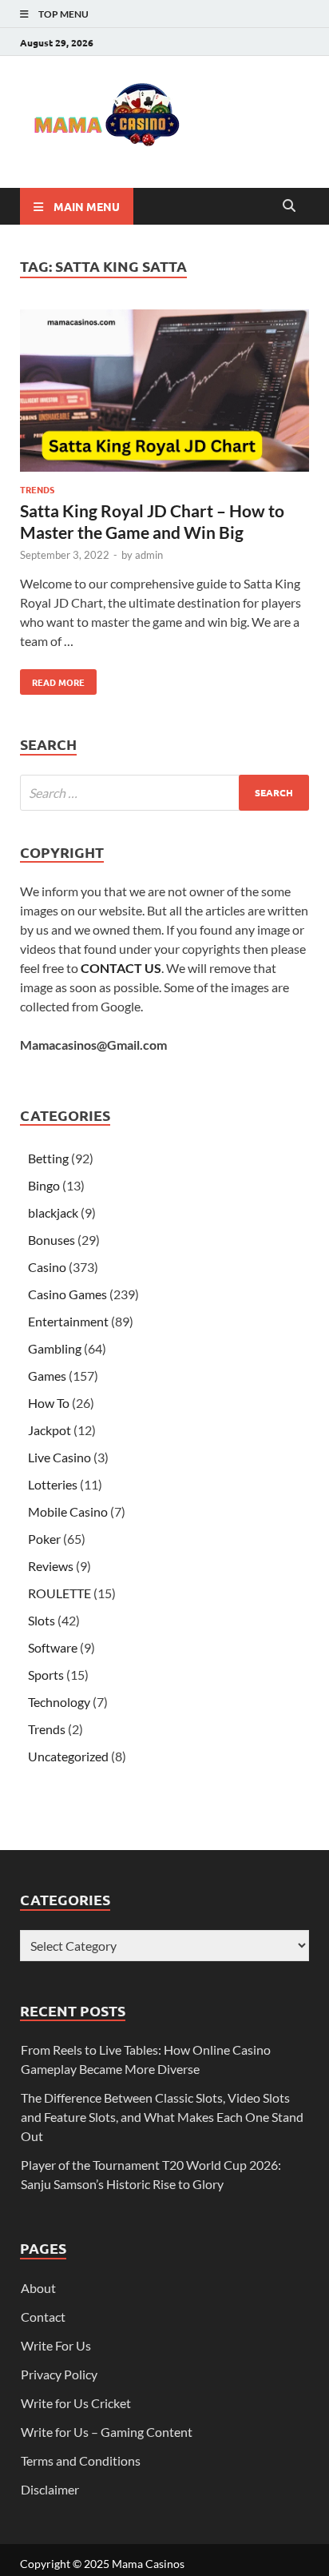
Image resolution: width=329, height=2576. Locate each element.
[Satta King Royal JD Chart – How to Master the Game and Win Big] (164, 393)
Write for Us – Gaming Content (107, 2432)
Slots (42, 1620)
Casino (47, 1267)
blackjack (53, 1212)
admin (149, 555)
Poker (44, 1539)
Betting (48, 1158)
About (38, 2288)
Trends (37, 489)
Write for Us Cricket (76, 2403)
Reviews (51, 1566)
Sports (46, 1675)
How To (49, 1403)
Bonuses (52, 1240)
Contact (43, 2317)
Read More (52, 679)
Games (47, 1376)
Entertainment (68, 1321)
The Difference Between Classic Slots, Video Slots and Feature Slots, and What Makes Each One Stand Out (162, 2117)
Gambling (55, 1348)
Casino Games (67, 1294)
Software (53, 1647)
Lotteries (53, 1484)
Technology (59, 1702)
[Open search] (289, 206)
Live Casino (59, 1457)
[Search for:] (164, 793)
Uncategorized (68, 1756)
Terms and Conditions (81, 2460)
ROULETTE (59, 1593)
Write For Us (56, 2345)
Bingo (44, 1185)
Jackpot (50, 1430)
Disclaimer (50, 2489)
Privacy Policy (59, 2374)
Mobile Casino (68, 1511)
